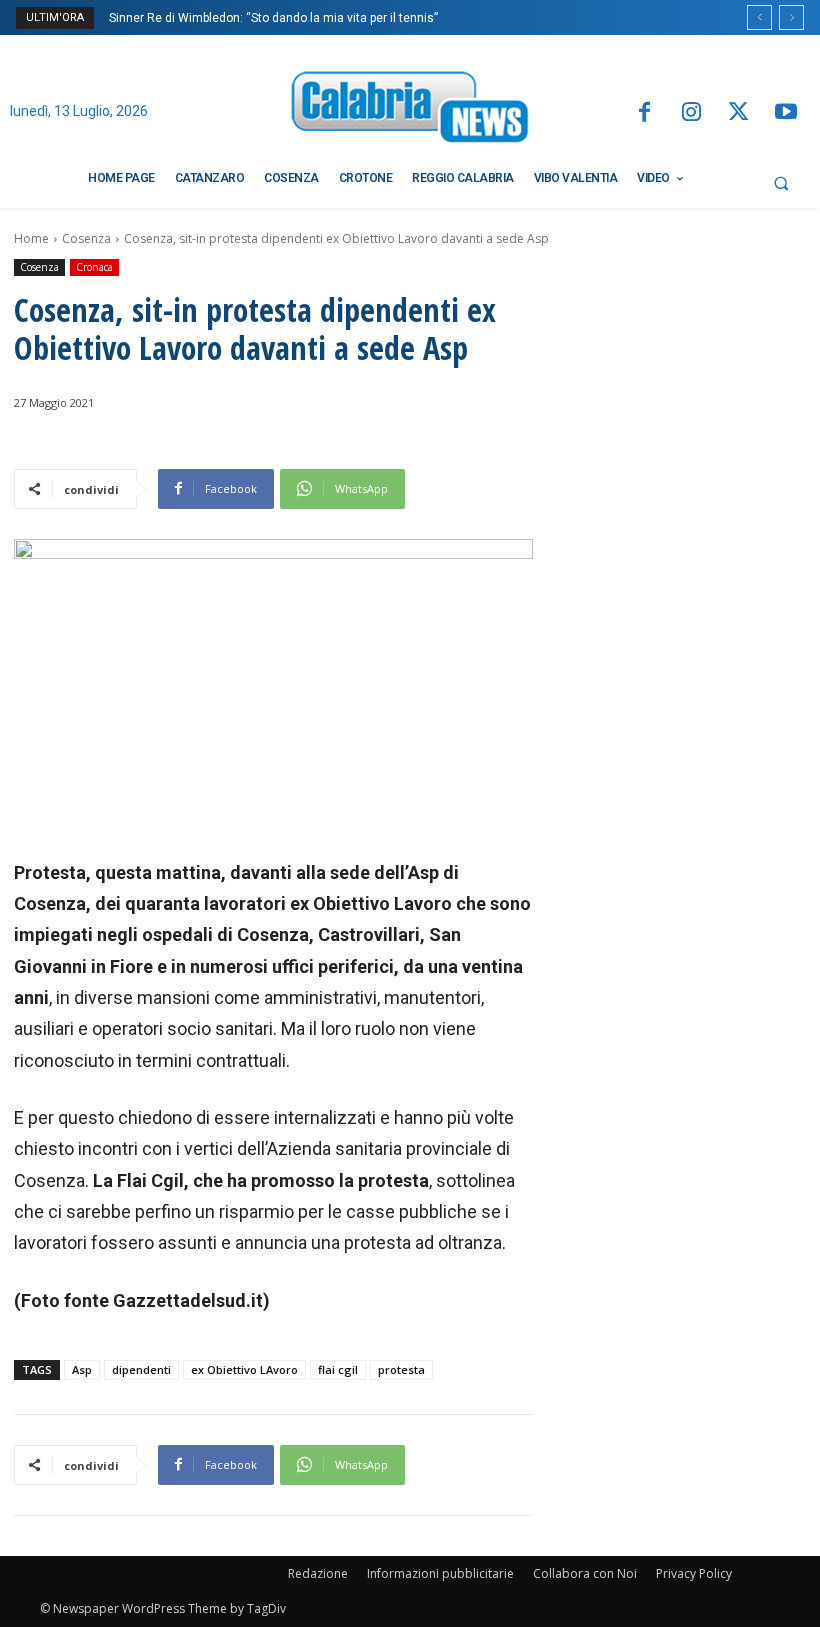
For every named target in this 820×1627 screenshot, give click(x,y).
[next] (791, 17)
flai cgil (338, 1369)
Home (31, 238)
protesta (401, 1369)
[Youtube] (786, 113)
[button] (781, 183)
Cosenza (86, 238)
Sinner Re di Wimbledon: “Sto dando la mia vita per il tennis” (273, 18)
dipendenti (141, 1369)
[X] (738, 113)
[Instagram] (691, 113)
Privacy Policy (694, 1573)
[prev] (759, 17)
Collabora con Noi (585, 1573)
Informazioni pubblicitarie (440, 1573)
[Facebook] (643, 113)
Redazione (318, 1573)
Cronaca (94, 267)
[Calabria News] (409, 110)
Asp (82, 1369)
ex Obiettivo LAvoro (244, 1369)
